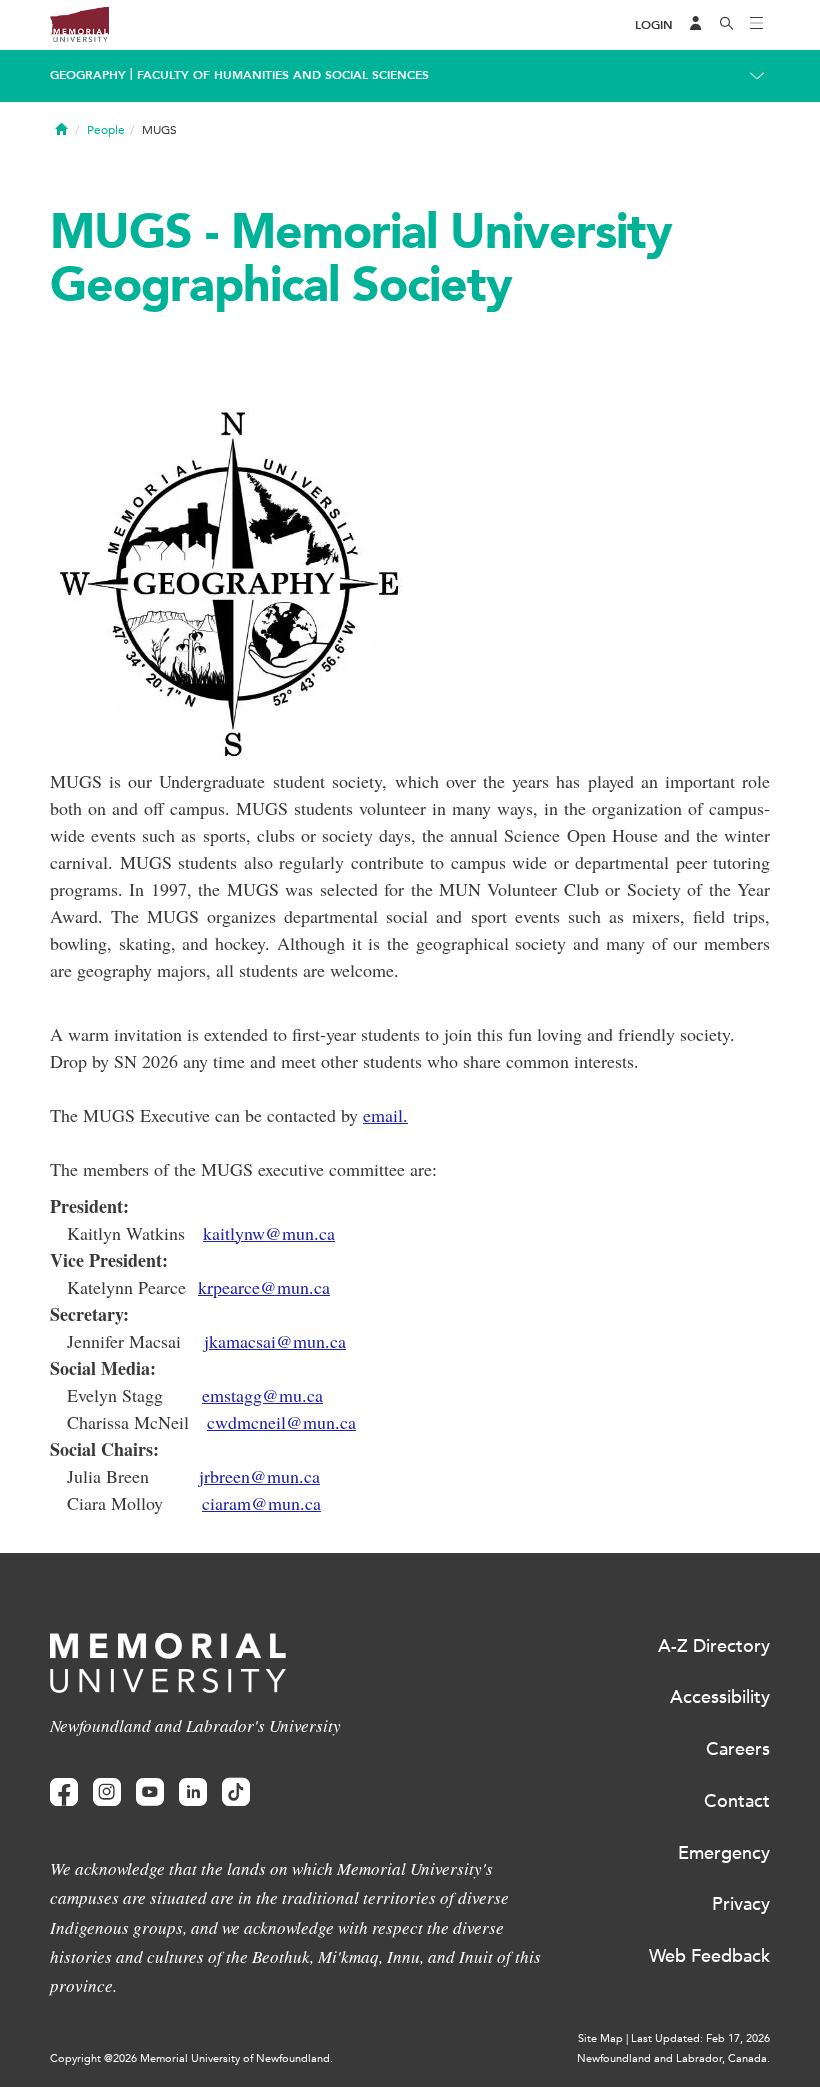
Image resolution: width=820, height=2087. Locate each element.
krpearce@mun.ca (264, 1287)
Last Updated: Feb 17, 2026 (700, 2038)
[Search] (727, 25)
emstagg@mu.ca (262, 1395)
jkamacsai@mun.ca (275, 1341)
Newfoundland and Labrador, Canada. (673, 2058)
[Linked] (193, 1792)
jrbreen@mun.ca (259, 1476)
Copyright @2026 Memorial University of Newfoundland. (191, 2058)
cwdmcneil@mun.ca (281, 1422)
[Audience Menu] (696, 25)
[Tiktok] (236, 1792)
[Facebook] (64, 1792)
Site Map (600, 2038)
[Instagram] (107, 1792)
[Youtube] (150, 1792)
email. (385, 1115)
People (106, 130)
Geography (88, 75)
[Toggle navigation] (757, 25)
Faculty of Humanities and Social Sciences (283, 75)
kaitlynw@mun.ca (269, 1233)
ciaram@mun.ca (261, 1503)
